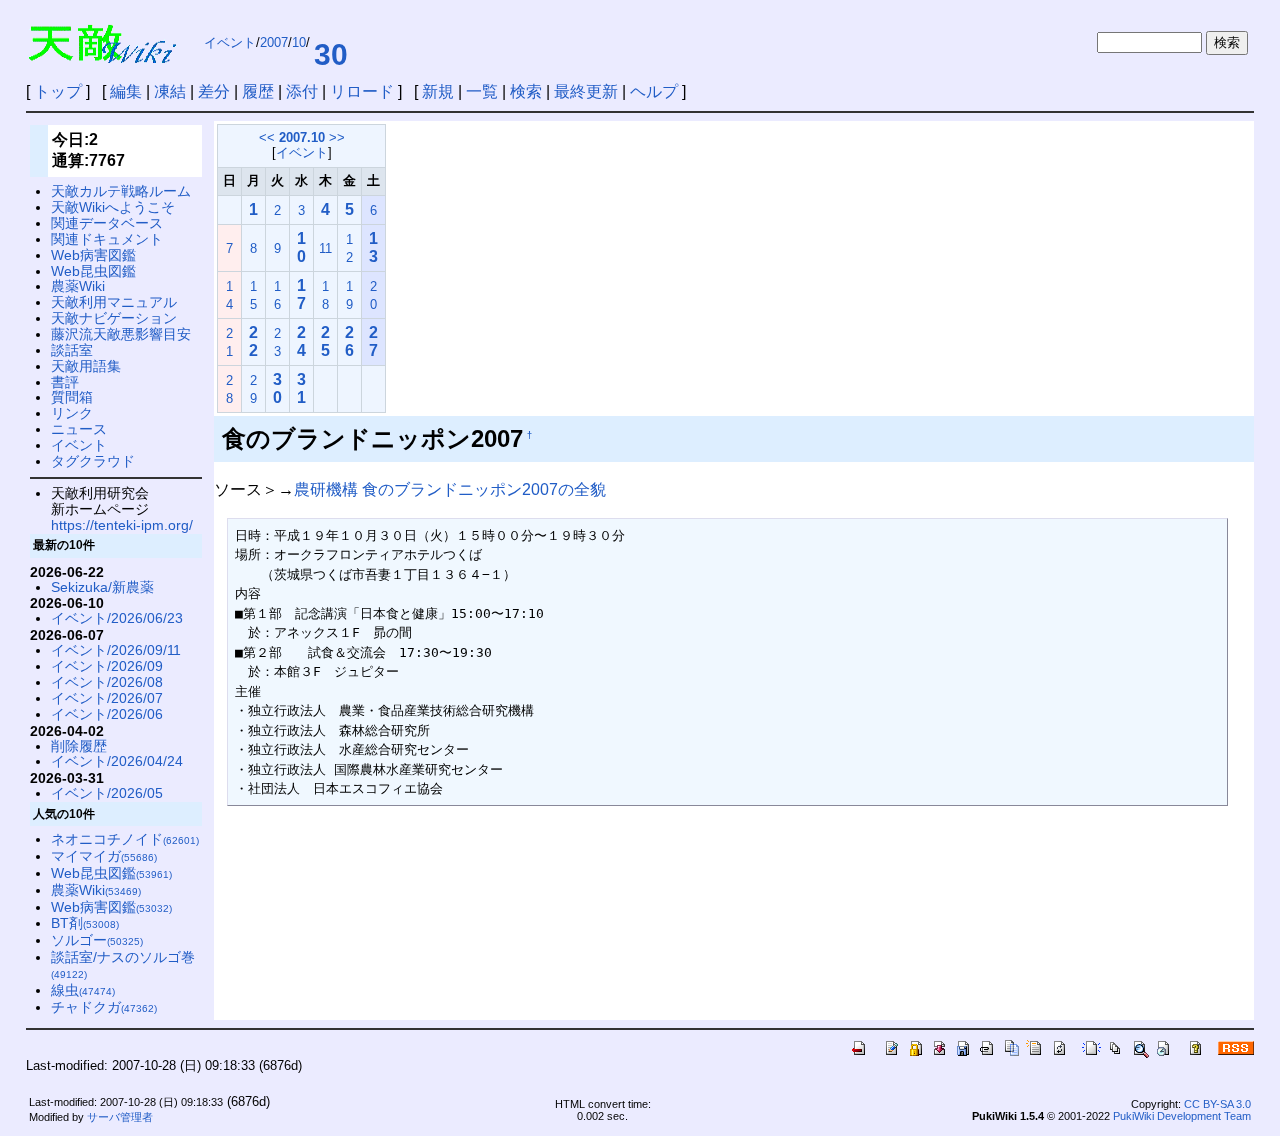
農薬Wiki (78, 286)
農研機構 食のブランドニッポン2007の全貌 (450, 489)
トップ (58, 91)
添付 (302, 91)
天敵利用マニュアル (114, 302)
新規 (438, 91)
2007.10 (302, 137)
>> (337, 137)
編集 (126, 91)
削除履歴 (79, 746)
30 (331, 54)
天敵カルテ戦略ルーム (121, 191)
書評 (65, 382)
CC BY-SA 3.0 (1217, 1104)
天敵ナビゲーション (114, 318)
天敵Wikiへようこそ (113, 207)
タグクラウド (93, 461)
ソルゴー (97, 940)
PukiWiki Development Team (1182, 1116)
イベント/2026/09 (107, 666)
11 (325, 248)
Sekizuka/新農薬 (102, 587)
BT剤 (85, 923)
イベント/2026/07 (107, 698)
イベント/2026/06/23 (117, 618)
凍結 (170, 91)
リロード (362, 91)
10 (299, 42)
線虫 (83, 990)
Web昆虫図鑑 (93, 271)
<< (267, 137)
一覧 (482, 91)
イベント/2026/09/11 (116, 650)
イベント (230, 42)
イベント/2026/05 (107, 793)
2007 (274, 42)
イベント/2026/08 (107, 682)
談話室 (72, 350)
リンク (72, 413)
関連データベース (107, 223)
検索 (526, 91)
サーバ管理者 (120, 1117)
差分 (214, 91)
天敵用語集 (86, 366)
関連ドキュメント (107, 239)
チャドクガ (104, 1007)
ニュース (79, 429)
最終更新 (586, 91)
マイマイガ (104, 856)
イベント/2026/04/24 (117, 761)
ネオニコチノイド (125, 839)
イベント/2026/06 (107, 714)
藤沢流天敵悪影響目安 (121, 334)
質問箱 (72, 397)
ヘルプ (654, 91)
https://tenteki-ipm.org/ (122, 525)
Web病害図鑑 (93, 255)
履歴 (258, 91)
